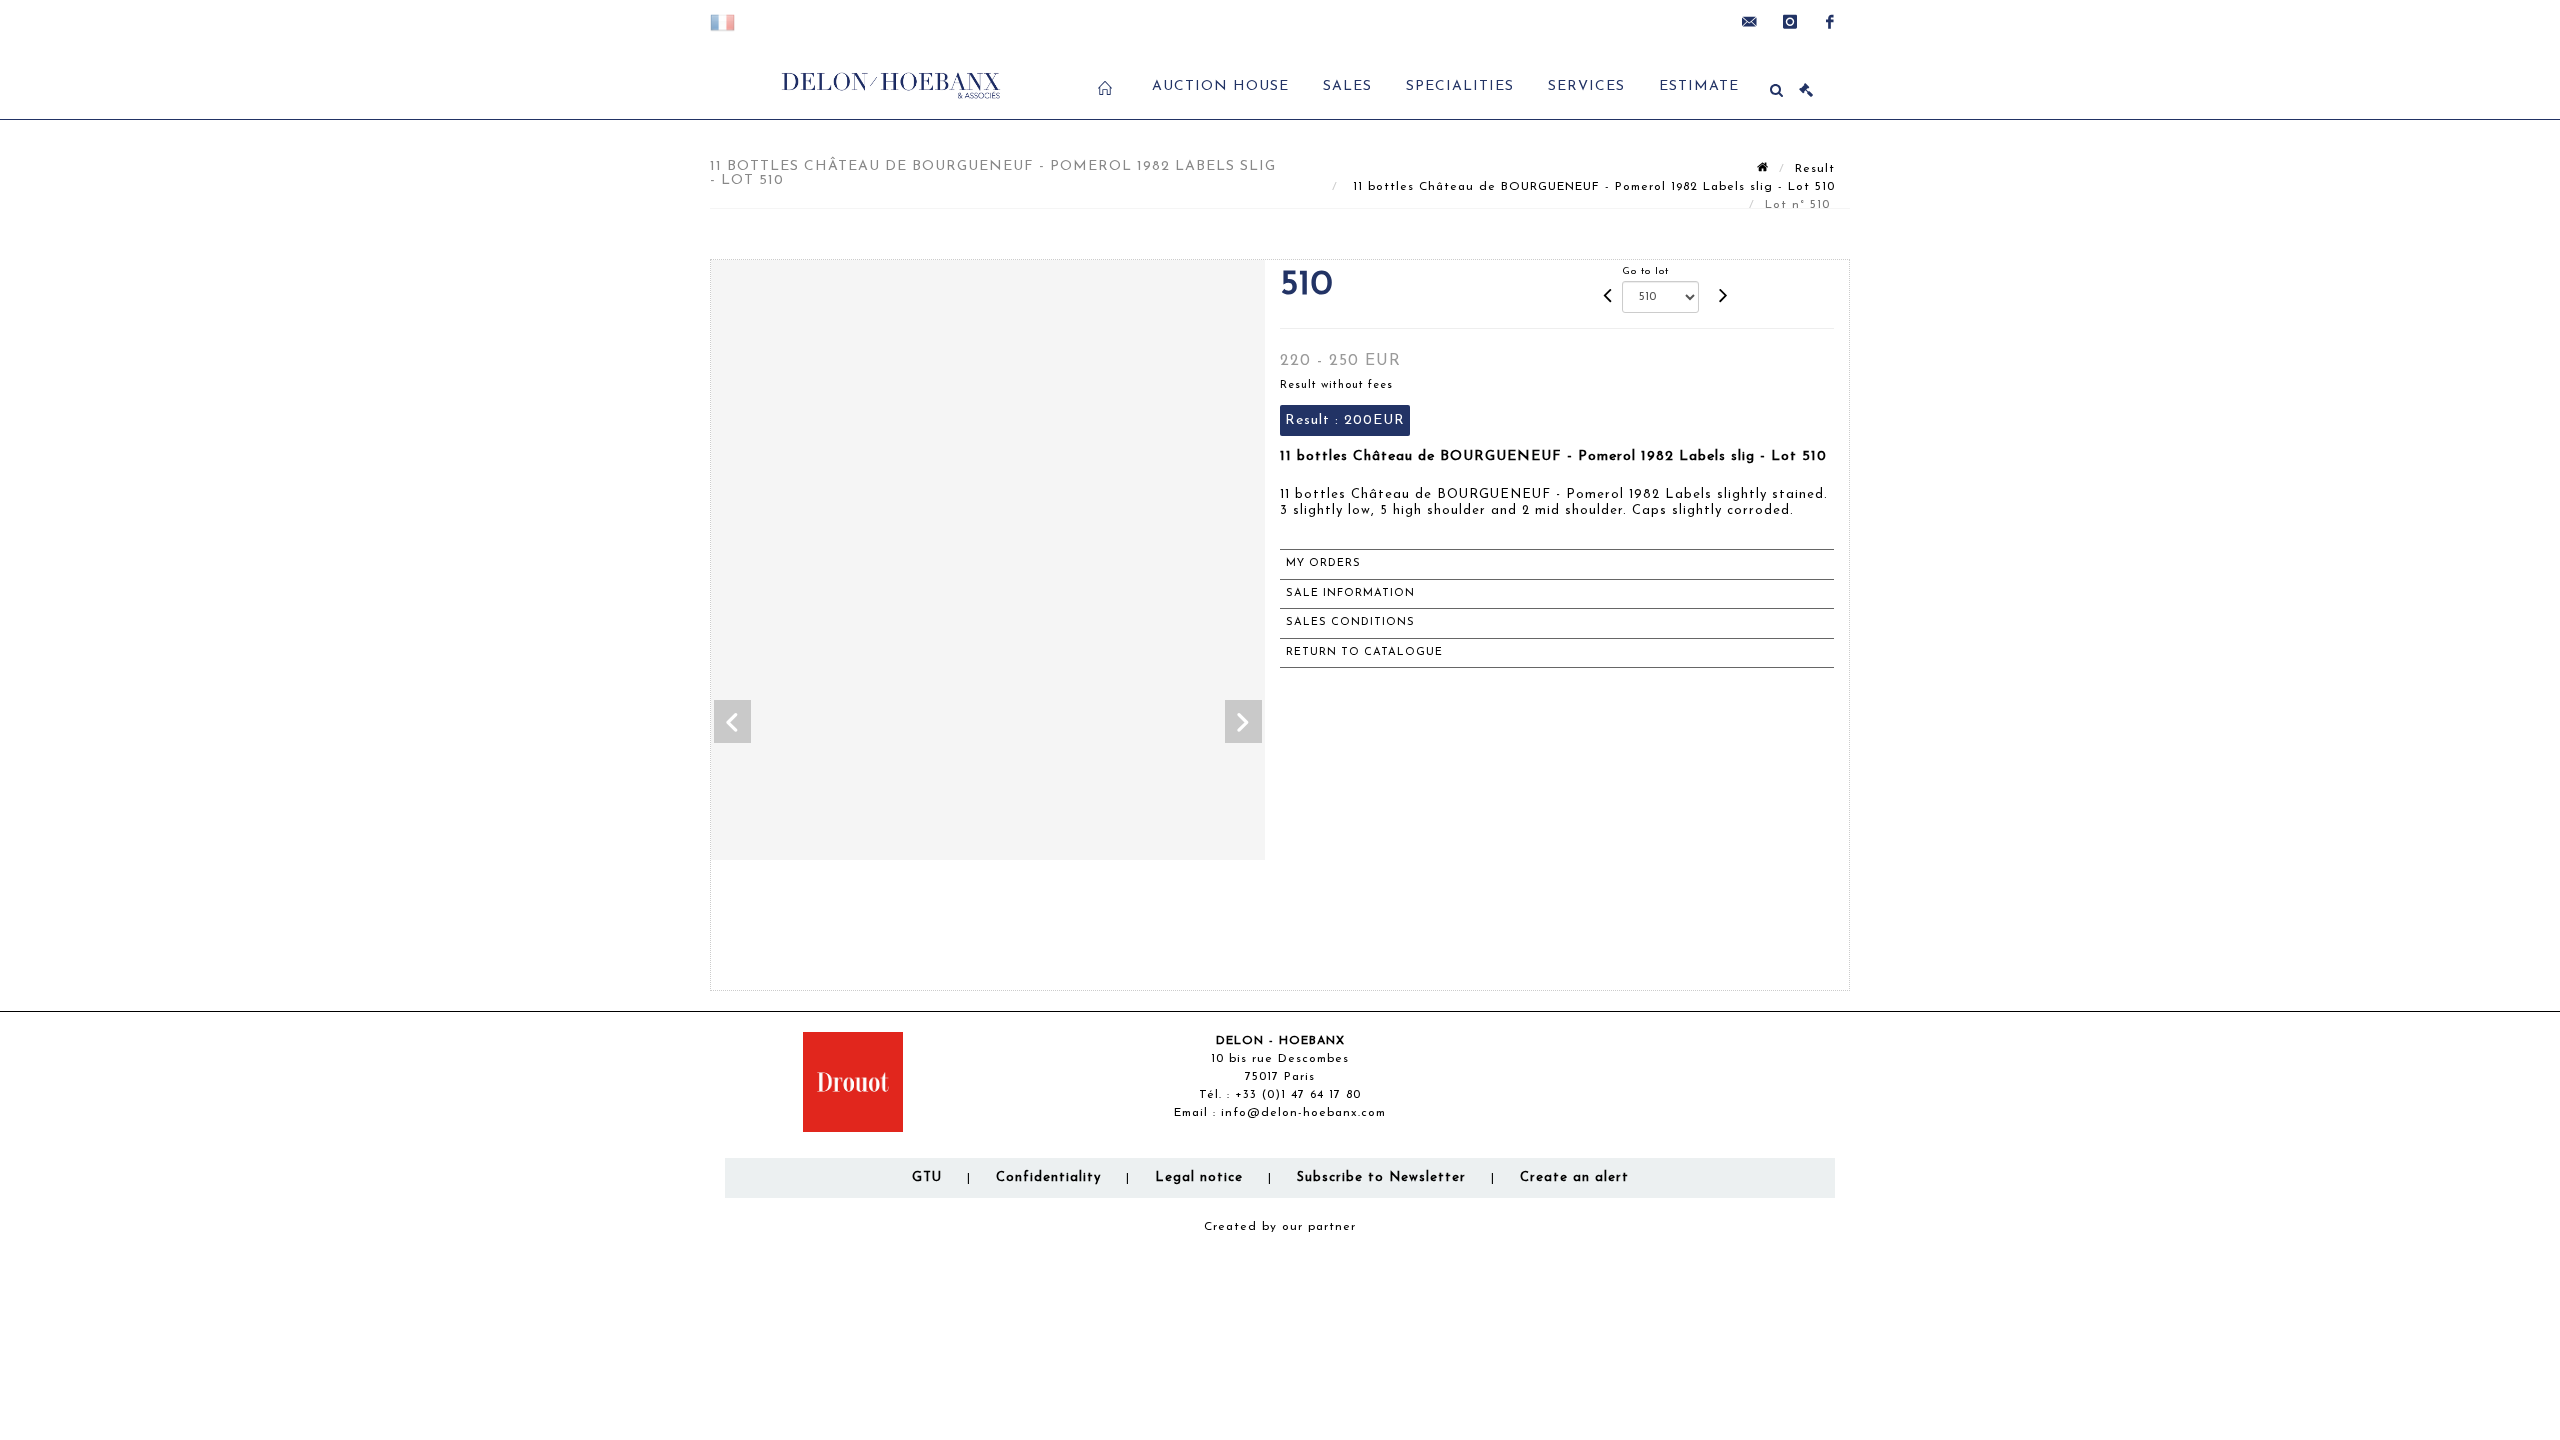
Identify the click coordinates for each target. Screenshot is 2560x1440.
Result (1815, 169)
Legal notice (1199, 1177)
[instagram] (1790, 22)
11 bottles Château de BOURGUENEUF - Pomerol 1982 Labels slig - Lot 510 (1591, 187)
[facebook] (1830, 22)
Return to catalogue (1364, 652)
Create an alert (1574, 1177)
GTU (927, 1177)
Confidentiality (1048, 1177)
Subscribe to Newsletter (1381, 1177)
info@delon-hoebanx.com (1303, 1113)
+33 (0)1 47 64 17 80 (1298, 1095)
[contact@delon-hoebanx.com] (1750, 22)
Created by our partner (1280, 1227)
